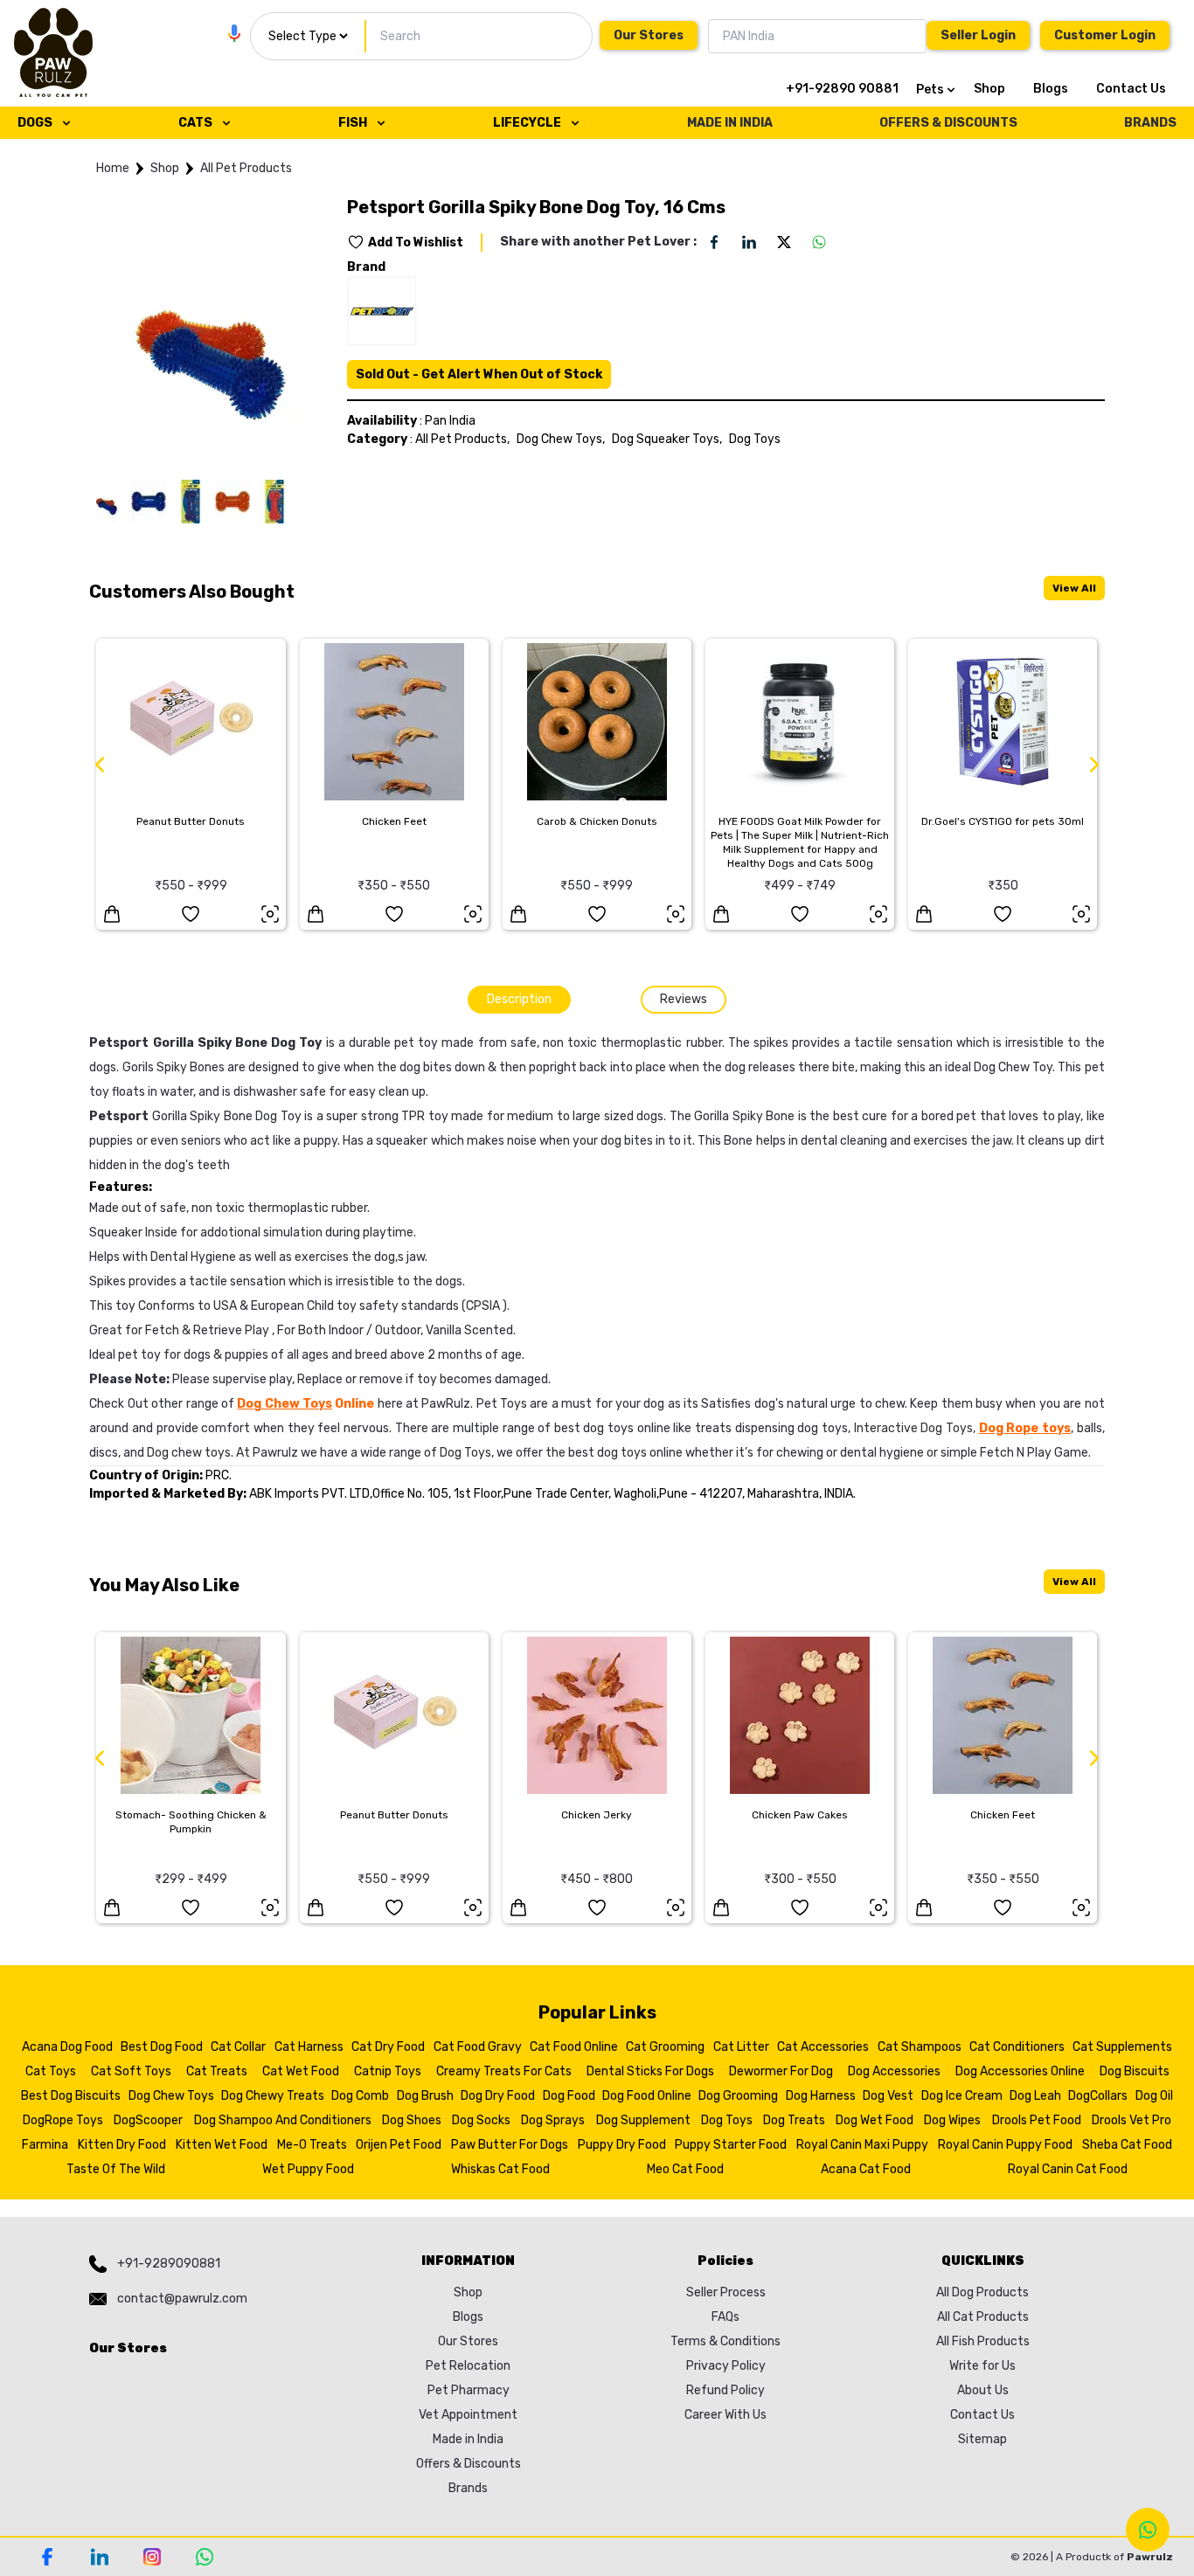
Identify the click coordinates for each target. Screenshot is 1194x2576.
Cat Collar (238, 2047)
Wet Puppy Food (308, 2169)
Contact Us (1131, 89)
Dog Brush (425, 2096)
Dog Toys (755, 439)
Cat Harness (309, 2047)
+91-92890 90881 (842, 89)
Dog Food (569, 2096)
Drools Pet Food (1037, 2120)
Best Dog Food (162, 2047)
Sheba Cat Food (1127, 2145)
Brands (468, 2488)
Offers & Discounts (469, 2464)
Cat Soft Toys (131, 2071)
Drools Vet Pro (1132, 2120)
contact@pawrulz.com (182, 2299)
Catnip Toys (388, 2071)
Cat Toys (51, 2071)
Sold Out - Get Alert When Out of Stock (479, 374)
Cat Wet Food (301, 2071)
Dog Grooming (738, 2096)
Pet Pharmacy (469, 2390)
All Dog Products (982, 2292)
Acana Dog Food (67, 2047)
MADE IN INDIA (730, 123)
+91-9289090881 (169, 2264)
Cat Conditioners (1017, 2047)
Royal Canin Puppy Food (1005, 2145)
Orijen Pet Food (399, 2145)
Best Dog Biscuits (71, 2096)
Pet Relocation (468, 2366)
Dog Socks (481, 2120)
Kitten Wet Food (222, 2145)
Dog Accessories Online (1020, 2071)
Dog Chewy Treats (273, 2096)
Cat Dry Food (388, 2047)
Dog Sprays (553, 2120)
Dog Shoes (412, 2120)
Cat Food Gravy (478, 2047)
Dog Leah (1035, 2096)
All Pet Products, (462, 439)
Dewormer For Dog (781, 2071)
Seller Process (726, 2292)
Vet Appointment (468, 2415)
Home (113, 168)
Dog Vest (888, 2096)
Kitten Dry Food (122, 2145)
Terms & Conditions (725, 2341)
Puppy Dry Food (622, 2145)
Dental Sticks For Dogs (650, 2071)
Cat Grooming (665, 2047)
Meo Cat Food (685, 2169)
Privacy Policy (726, 2366)
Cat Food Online (574, 2047)
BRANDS (1150, 123)
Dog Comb (360, 2096)
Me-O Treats (312, 2145)
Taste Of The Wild (116, 2169)
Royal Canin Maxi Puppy (862, 2145)
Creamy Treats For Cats (504, 2071)
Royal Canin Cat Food (1068, 2169)
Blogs (1051, 89)
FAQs (725, 2317)
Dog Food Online (647, 2096)
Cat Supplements (1122, 2047)
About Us (983, 2390)
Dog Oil (1154, 2096)
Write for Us (982, 2366)
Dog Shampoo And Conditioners (283, 2120)
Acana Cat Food (866, 2169)
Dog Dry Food (498, 2096)
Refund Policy (725, 2390)
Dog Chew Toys (171, 2096)
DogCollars (1098, 2096)
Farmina (45, 2145)
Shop (989, 89)
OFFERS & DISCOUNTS (948, 123)
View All (1074, 588)
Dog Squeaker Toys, (667, 439)
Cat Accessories (823, 2047)
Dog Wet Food (875, 2120)
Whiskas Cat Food (500, 2169)
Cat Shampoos (920, 2047)
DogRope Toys (63, 2120)
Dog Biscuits (1135, 2071)
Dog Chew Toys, (561, 439)
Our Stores (649, 35)
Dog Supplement (643, 2120)
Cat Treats (217, 2071)
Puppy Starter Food (731, 2145)
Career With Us (725, 2415)
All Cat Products (983, 2317)
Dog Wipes (952, 2120)
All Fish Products (983, 2341)
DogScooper (148, 2120)
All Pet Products (246, 168)
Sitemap (982, 2439)
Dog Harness (821, 2096)
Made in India (468, 2439)
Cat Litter (741, 2047)
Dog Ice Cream (962, 2096)
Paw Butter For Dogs (510, 2145)
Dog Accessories (894, 2071)
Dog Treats (794, 2120)
